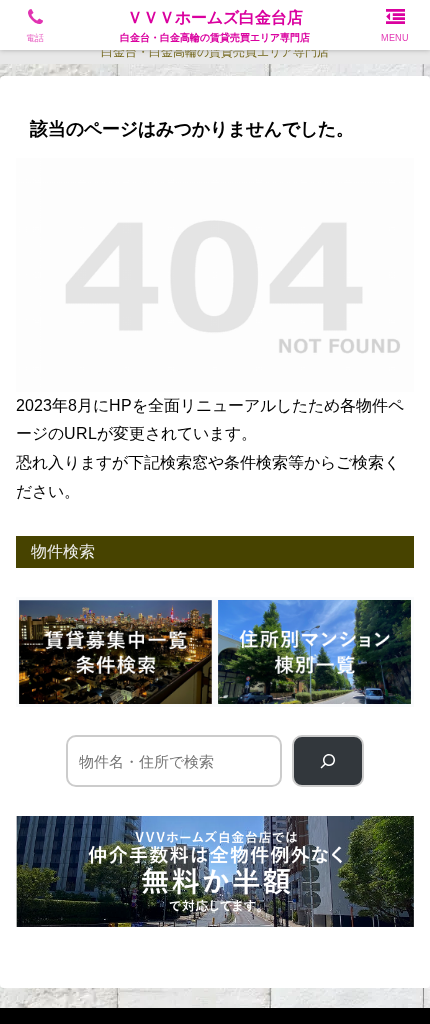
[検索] (328, 761)
